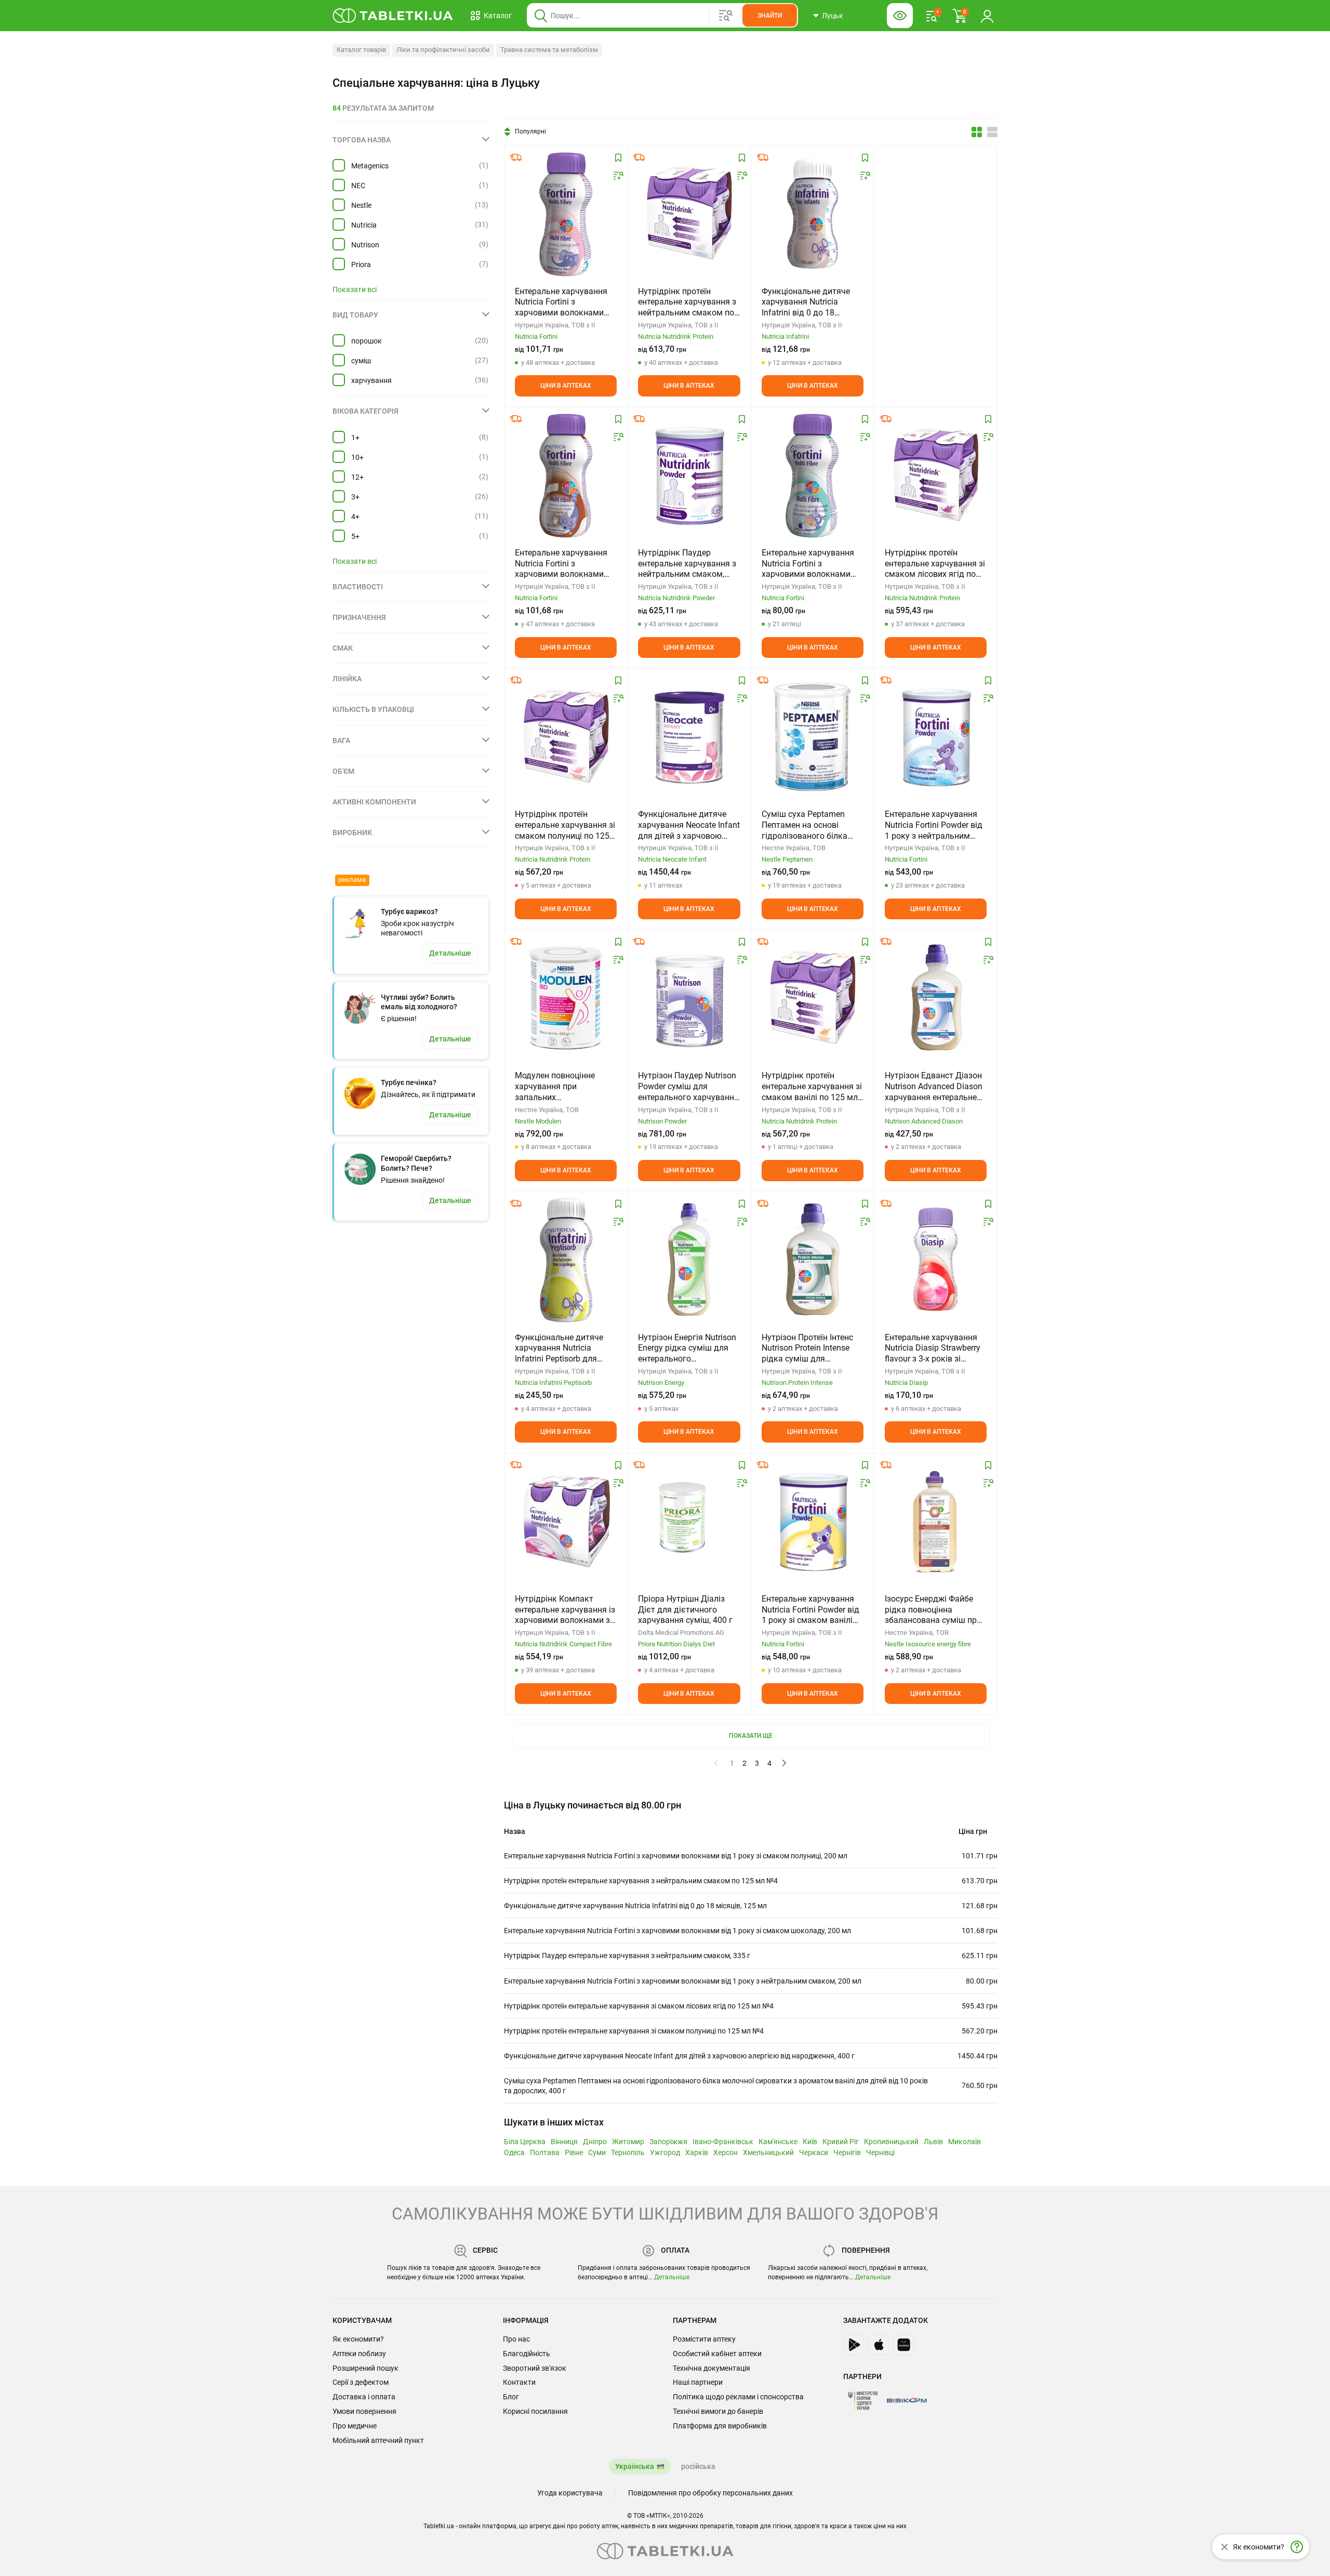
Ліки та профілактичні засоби (443, 50)
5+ (355, 536)
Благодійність (527, 2354)
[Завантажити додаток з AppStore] (879, 2345)
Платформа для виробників (720, 2426)
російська (698, 2466)
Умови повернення (364, 2411)
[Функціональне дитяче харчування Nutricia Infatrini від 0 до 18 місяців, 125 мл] (813, 214)
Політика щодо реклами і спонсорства (738, 2397)
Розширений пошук (365, 2368)
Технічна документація (711, 2368)
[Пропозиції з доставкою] (516, 157)
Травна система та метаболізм (549, 50)
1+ (355, 438)
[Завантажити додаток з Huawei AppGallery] (903, 2345)
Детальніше (672, 2277)
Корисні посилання (535, 2411)
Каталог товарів (361, 50)
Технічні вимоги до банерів (718, 2411)
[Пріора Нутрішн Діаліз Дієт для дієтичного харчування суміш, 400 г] (689, 1521)
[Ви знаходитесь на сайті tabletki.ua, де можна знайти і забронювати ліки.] (393, 16)
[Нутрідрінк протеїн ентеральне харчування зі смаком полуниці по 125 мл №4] (566, 736)
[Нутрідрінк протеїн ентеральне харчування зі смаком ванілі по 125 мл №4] (813, 998)
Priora (361, 265)
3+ (355, 497)
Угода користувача (570, 2493)
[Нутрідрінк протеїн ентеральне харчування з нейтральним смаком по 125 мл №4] (689, 214)
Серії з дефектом (361, 2382)
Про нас (516, 2339)
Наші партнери (698, 2382)
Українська (635, 2466)
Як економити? (358, 2339)
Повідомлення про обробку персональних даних (710, 2493)
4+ (355, 517)
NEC (358, 186)
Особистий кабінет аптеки (717, 2354)
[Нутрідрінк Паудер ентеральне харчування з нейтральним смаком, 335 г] (689, 475)
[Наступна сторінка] (784, 1763)
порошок (367, 341)
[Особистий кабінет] (987, 16)
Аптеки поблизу (359, 2354)
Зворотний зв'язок (535, 2368)
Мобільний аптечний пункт (378, 2440)
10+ (357, 457)
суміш (361, 361)
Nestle (361, 205)
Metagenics (370, 166)
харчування (371, 380)
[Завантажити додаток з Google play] (854, 2345)
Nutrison (365, 245)
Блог (511, 2397)
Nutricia (364, 225)
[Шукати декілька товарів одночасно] (726, 16)
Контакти (519, 2382)
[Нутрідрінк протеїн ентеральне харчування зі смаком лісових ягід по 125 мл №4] (936, 475)
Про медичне (355, 2426)
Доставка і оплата (364, 2397)
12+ (357, 477)
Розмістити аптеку (704, 2339)
